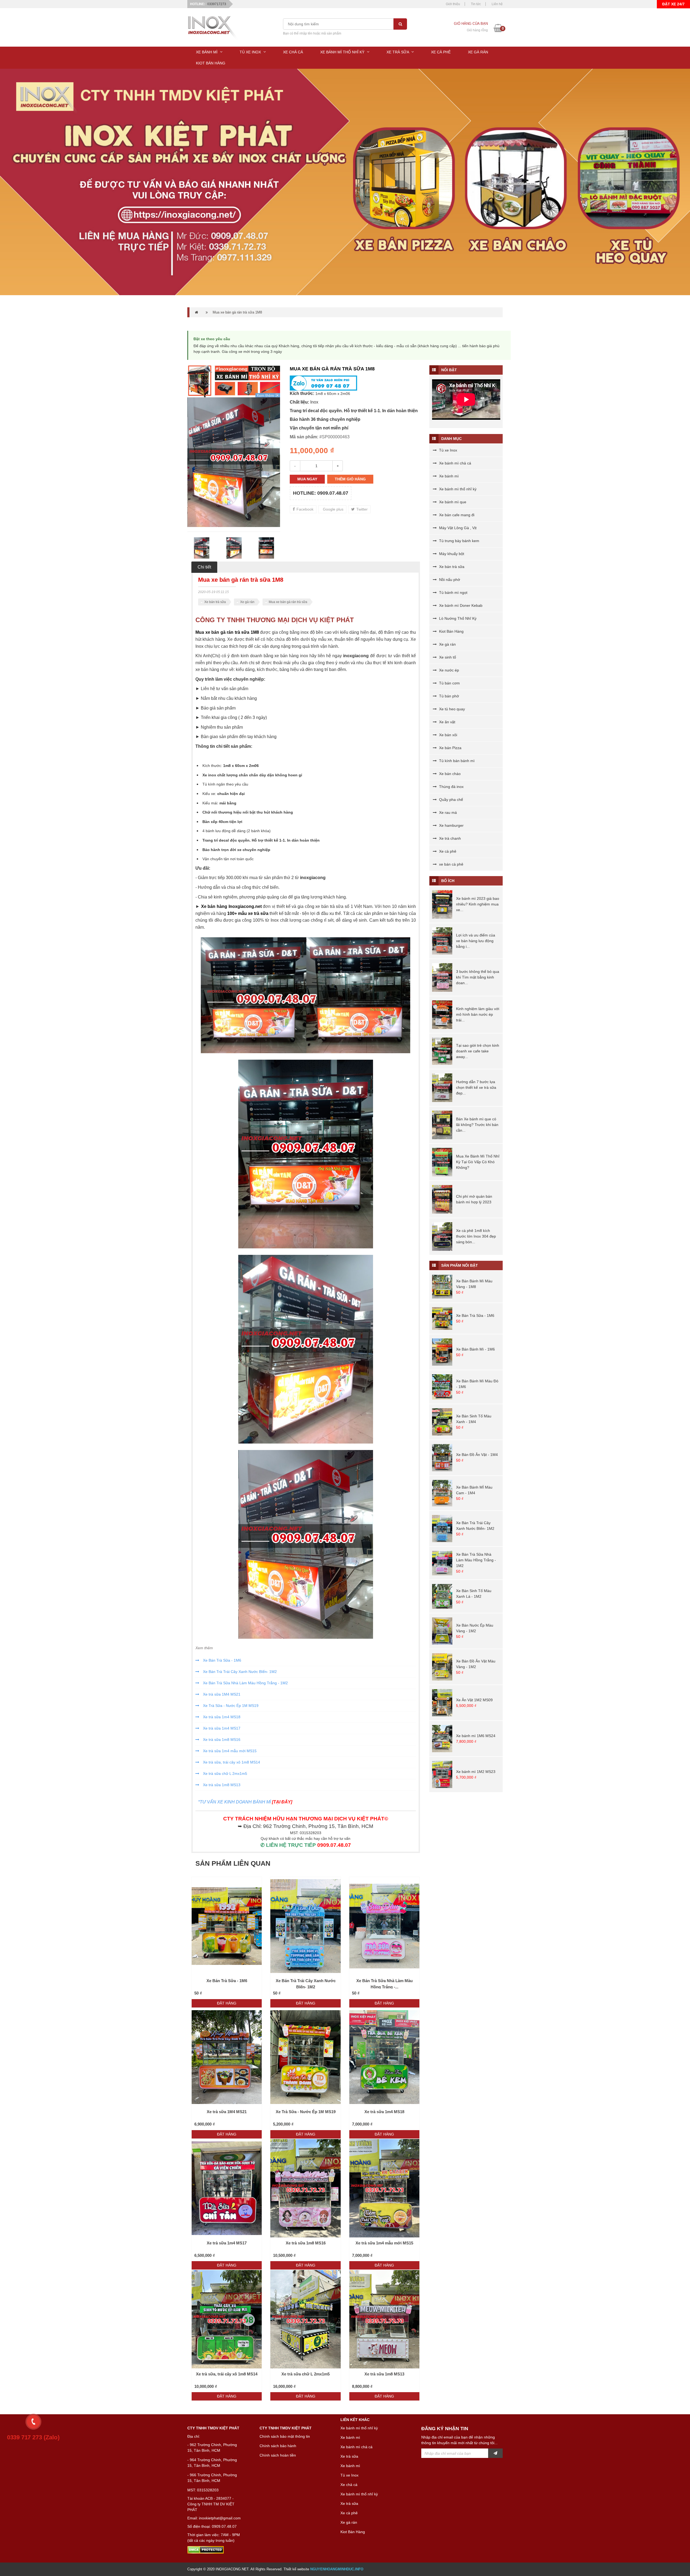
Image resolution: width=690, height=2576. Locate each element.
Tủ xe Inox (448, 450)
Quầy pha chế (451, 800)
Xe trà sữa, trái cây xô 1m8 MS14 (231, 1762)
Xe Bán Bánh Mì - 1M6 (475, 1349)
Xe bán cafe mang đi (456, 515)
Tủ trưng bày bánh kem (459, 541)
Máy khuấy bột (451, 554)
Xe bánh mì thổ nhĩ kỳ (457, 489)
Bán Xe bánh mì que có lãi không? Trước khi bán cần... (477, 1125)
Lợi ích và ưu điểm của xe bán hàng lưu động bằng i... (476, 941)
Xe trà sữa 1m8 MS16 (221, 1740)
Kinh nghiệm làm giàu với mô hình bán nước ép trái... (478, 1014)
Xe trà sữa (349, 2456)
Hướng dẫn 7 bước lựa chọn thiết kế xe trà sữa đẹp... (476, 1087)
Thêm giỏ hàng (350, 479)
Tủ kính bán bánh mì (456, 761)
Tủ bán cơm (449, 683)
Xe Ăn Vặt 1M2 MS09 (474, 1700)
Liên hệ (497, 4)
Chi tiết (204, 567)
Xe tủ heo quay (451, 709)
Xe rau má (447, 812)
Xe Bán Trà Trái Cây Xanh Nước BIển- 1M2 (239, 1672)
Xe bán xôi (448, 735)
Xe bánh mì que (452, 502)
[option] (234, 462)
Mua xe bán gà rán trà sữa (288, 602)
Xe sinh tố (447, 657)
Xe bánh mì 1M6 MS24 (476, 1736)
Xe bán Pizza (450, 748)
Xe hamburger (451, 825)
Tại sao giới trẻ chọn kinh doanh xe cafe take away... (478, 1051)
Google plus (333, 509)
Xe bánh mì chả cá (455, 463)
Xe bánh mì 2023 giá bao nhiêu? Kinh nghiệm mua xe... (478, 904)
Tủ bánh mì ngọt (453, 593)
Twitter (361, 509)
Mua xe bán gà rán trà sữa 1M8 (237, 312)
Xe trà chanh (449, 838)
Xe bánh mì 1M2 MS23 (476, 1772)
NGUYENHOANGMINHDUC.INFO (337, 2569)
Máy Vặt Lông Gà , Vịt (457, 528)
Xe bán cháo (449, 774)
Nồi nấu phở (449, 580)
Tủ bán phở (448, 696)
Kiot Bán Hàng (451, 631)
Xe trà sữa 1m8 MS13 (221, 1785)
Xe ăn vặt (447, 722)
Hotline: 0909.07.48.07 (321, 493)
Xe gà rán (247, 602)
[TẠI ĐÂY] (282, 1802)
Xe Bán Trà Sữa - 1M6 (222, 1660)
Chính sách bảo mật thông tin (285, 2436)
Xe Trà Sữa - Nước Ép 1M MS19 (230, 1706)
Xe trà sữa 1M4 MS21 (221, 1694)
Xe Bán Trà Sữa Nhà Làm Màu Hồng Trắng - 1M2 (245, 1683)
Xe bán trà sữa (215, 602)
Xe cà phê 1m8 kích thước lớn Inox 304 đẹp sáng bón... (476, 1236)
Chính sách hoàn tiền (278, 2455)
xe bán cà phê (451, 864)
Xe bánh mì (448, 476)
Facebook (304, 509)
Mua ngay (307, 479)
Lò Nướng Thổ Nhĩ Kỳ (457, 618)
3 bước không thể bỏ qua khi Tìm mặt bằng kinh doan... (478, 977)
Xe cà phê (447, 851)
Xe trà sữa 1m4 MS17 (221, 1728)
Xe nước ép (448, 670)
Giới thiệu (453, 4)
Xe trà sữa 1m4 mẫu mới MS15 (229, 1751)
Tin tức (476, 4)
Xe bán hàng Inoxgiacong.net (231, 906)
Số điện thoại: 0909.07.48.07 (212, 2526)
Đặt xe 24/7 (673, 4)
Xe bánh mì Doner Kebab (460, 605)
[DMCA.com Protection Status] (206, 2550)
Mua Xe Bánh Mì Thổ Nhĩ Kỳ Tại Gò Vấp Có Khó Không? (478, 1162)
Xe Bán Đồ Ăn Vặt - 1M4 (477, 1455)
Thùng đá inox (451, 787)
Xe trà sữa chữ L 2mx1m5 (225, 1773)
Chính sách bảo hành (278, 2446)
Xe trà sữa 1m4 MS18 (221, 1717)
